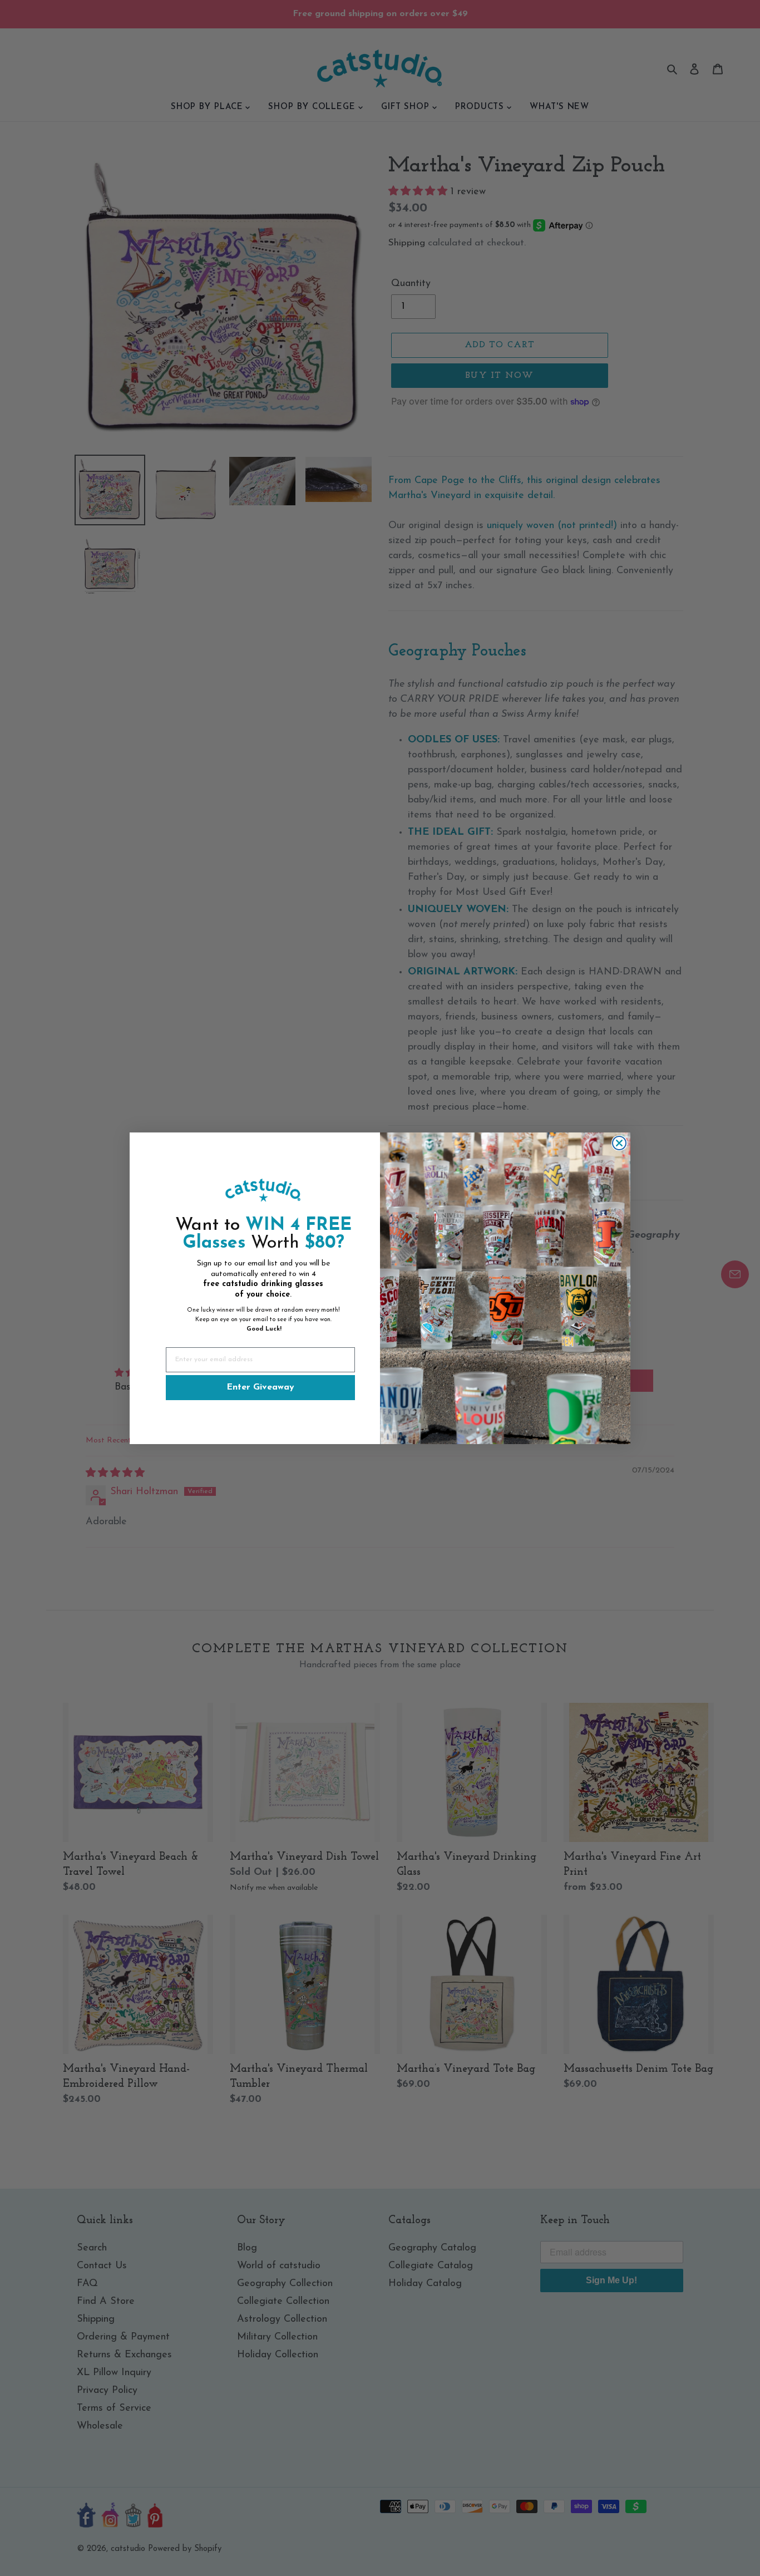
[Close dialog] (619, 1143)
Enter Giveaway (260, 1387)
